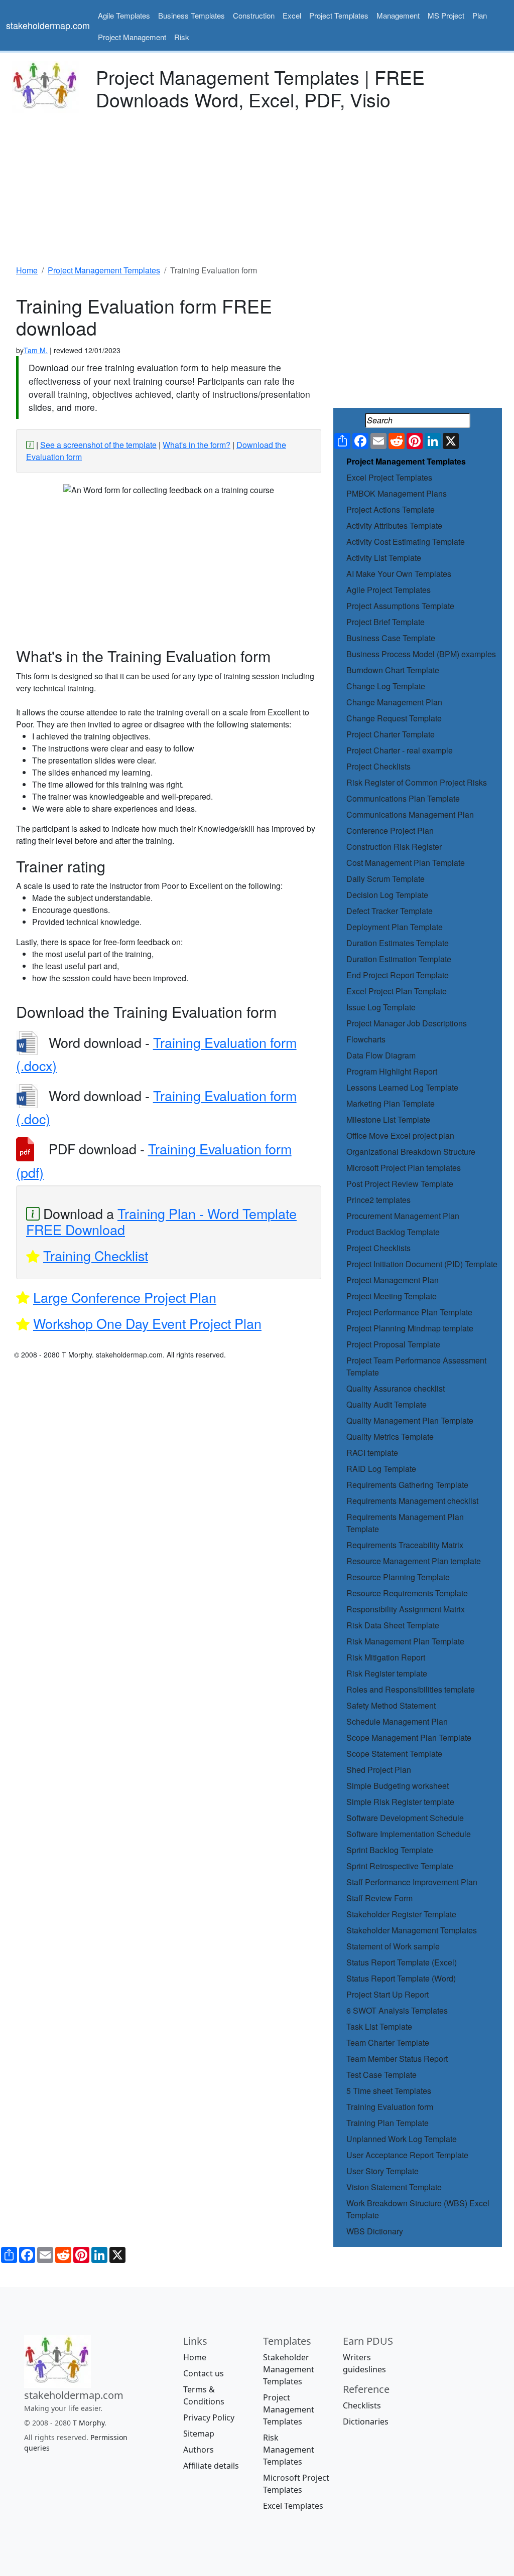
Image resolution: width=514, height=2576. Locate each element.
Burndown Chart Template (393, 670)
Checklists (362, 2405)
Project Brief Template (385, 622)
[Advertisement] (257, 186)
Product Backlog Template (393, 1232)
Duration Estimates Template (398, 943)
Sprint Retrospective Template (400, 1866)
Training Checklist (96, 1255)
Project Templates (339, 15)
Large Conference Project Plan (125, 1297)
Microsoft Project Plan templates (404, 1168)
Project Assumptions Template (400, 606)
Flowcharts (366, 1039)
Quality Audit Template (387, 1404)
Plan (480, 15)
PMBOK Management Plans (397, 493)
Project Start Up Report (388, 1994)
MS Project (446, 15)
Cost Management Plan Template (406, 863)
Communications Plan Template (403, 798)
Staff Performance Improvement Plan (412, 1882)
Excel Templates (293, 2506)
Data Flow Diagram (381, 1055)
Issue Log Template (381, 1007)
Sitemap (199, 2434)
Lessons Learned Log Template (402, 1087)
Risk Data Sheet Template (393, 1625)
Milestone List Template (388, 1119)
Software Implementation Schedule (409, 1834)
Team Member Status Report (397, 2059)
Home (195, 2357)
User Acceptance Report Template (407, 2155)
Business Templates (191, 15)
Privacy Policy (209, 2417)
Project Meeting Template (392, 1296)
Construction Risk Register (394, 847)
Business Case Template (391, 638)
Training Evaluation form (390, 2107)
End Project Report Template (398, 975)
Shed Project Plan (379, 1770)
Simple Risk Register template (400, 1802)
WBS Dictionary (375, 2231)
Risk (182, 37)
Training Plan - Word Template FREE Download (161, 1221)
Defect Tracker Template (390, 911)
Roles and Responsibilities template (411, 1689)
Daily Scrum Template (385, 879)
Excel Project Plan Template (397, 991)
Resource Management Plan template (414, 1561)
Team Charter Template (388, 2042)
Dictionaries (366, 2421)
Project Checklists (378, 766)
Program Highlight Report (392, 1071)
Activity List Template (384, 558)
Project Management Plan (393, 1280)
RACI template (372, 1453)
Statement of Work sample (393, 1946)
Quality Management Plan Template (410, 1420)
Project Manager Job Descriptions (407, 1023)
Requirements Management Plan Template (405, 1523)
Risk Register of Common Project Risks (417, 782)
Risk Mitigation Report (386, 1657)
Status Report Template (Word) (401, 1978)
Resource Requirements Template (407, 1593)
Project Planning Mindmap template (410, 1328)
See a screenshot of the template (98, 445)
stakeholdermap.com (48, 25)
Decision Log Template (387, 895)
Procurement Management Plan (403, 1216)
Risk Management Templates (289, 2450)
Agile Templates (124, 15)
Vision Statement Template (394, 2187)
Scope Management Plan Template (409, 1737)
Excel (292, 15)
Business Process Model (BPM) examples (421, 654)
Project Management (132, 37)
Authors (199, 2450)
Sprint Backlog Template (390, 1850)
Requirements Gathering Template (407, 1485)
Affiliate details (211, 2466)
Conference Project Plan (390, 830)
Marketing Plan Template (391, 1103)
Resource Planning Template (398, 1577)
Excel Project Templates (389, 477)
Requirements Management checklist (412, 1501)
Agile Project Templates (389, 590)
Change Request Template (394, 718)
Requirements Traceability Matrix (405, 1545)
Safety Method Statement (391, 1705)
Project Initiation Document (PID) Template (422, 1264)
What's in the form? (197, 445)
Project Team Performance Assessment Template (416, 1366)
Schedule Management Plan (397, 1721)
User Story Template (382, 2171)
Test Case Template (381, 2075)
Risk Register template (387, 1673)
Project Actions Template (391, 509)
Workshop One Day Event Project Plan (147, 1323)
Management (398, 15)
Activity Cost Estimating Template (406, 542)
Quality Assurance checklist (396, 1388)
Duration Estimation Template (399, 959)
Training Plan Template (388, 2123)
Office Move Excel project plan (400, 1135)
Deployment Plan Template (395, 927)
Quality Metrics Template (390, 1436)
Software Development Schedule (405, 1818)
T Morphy (89, 2423)
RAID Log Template (381, 1469)
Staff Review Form (379, 1898)
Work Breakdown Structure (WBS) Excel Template (418, 2209)
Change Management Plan (394, 702)
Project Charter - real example (400, 750)
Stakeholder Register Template (401, 1914)
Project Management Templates (406, 461)
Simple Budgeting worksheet (398, 1786)
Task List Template (379, 2026)
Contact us (204, 2373)
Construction (254, 15)
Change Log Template (386, 686)
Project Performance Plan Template (409, 1312)
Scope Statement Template (394, 1754)
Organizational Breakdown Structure (411, 1152)
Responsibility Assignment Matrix (406, 1609)
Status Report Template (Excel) (402, 1962)
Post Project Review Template (400, 1184)
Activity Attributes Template (394, 525)
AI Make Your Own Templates (399, 574)
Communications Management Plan (410, 814)
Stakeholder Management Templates (412, 1930)
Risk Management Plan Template (405, 1641)
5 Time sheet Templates (389, 2091)
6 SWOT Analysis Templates (397, 2010)
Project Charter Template (391, 734)
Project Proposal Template (393, 1344)
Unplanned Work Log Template (402, 2139)
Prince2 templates (378, 1200)
